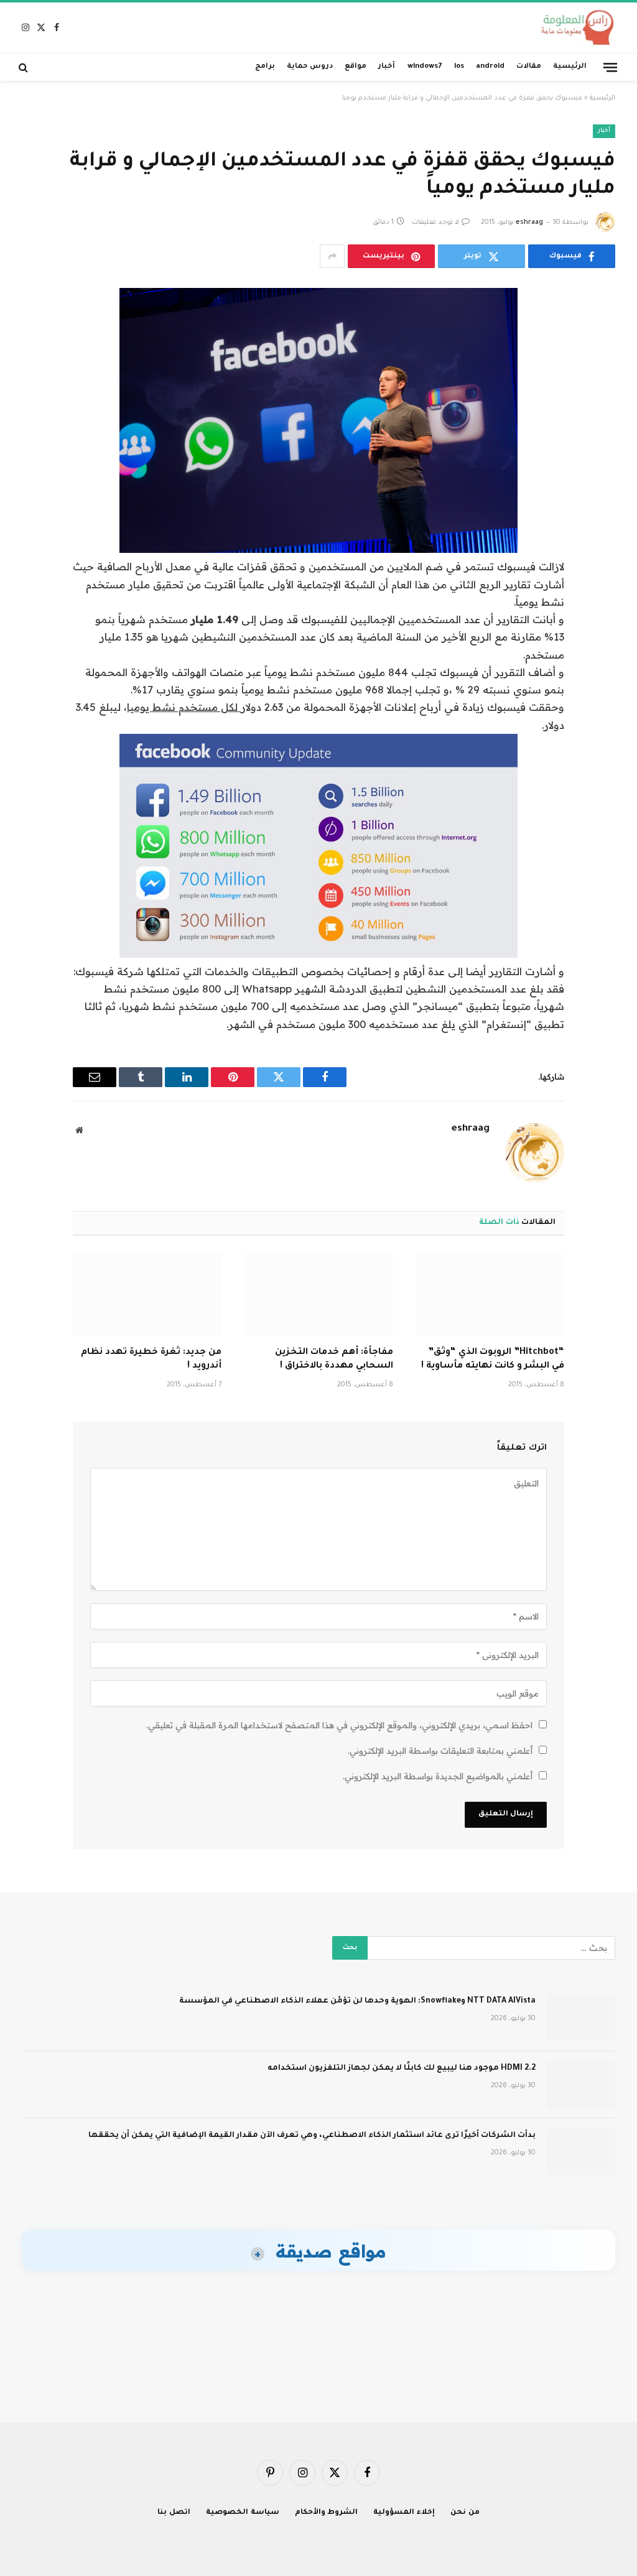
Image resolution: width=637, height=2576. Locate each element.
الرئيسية (570, 67)
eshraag (529, 223)
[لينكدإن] (602, 393)
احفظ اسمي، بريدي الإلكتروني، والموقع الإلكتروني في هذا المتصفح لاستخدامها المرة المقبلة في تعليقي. (339, 1725)
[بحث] (25, 67)
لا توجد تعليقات (435, 223)
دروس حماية (310, 67)
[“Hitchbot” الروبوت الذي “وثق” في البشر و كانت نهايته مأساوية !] (490, 1295)
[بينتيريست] (602, 425)
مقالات (529, 67)
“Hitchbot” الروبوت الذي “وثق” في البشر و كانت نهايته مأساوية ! (493, 1360)
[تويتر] (602, 361)
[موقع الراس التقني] (574, 28)
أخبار (387, 67)
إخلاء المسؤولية (404, 2513)
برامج (265, 67)
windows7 (425, 67)
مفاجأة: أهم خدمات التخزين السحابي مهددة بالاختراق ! (334, 1360)
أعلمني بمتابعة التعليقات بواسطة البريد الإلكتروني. (440, 1751)
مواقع (356, 67)
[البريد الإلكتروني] (602, 456)
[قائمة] (610, 67)
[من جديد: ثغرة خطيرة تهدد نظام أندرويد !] (147, 1295)
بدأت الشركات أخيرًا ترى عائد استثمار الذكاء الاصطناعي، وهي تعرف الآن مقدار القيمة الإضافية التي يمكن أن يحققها (312, 2136)
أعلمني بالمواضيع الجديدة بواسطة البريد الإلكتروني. (438, 1776)
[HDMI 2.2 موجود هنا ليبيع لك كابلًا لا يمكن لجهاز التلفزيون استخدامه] (581, 2085)
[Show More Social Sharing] (332, 256)
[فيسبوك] (602, 330)
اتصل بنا (174, 2513)
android (490, 67)
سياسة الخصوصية (243, 2513)
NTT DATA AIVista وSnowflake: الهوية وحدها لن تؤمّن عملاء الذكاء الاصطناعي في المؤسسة (357, 2001)
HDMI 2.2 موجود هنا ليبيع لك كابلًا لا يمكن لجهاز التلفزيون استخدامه (402, 2069)
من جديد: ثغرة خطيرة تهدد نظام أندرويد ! (151, 1360)
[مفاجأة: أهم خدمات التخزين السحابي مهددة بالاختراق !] (318, 1295)
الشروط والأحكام (327, 2513)
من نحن (465, 2513)
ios (459, 67)
